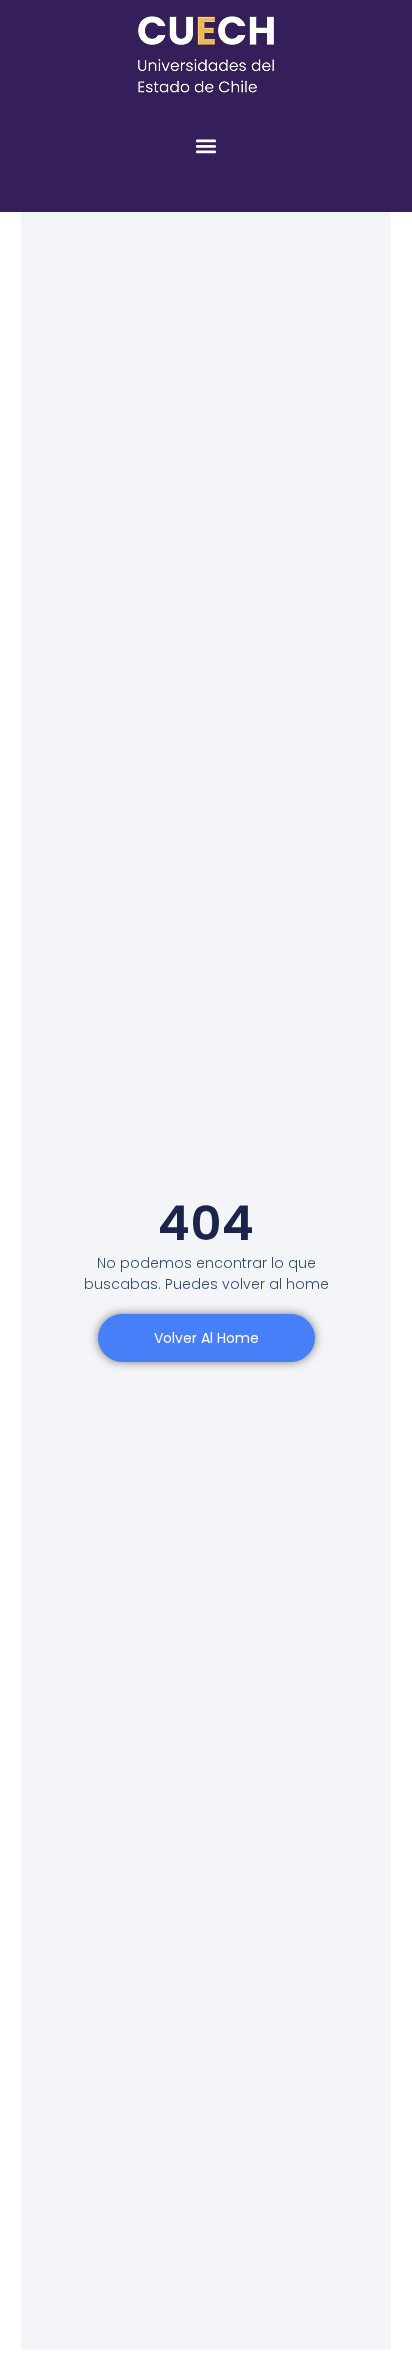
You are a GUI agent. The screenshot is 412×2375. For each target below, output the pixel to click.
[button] (206, 145)
